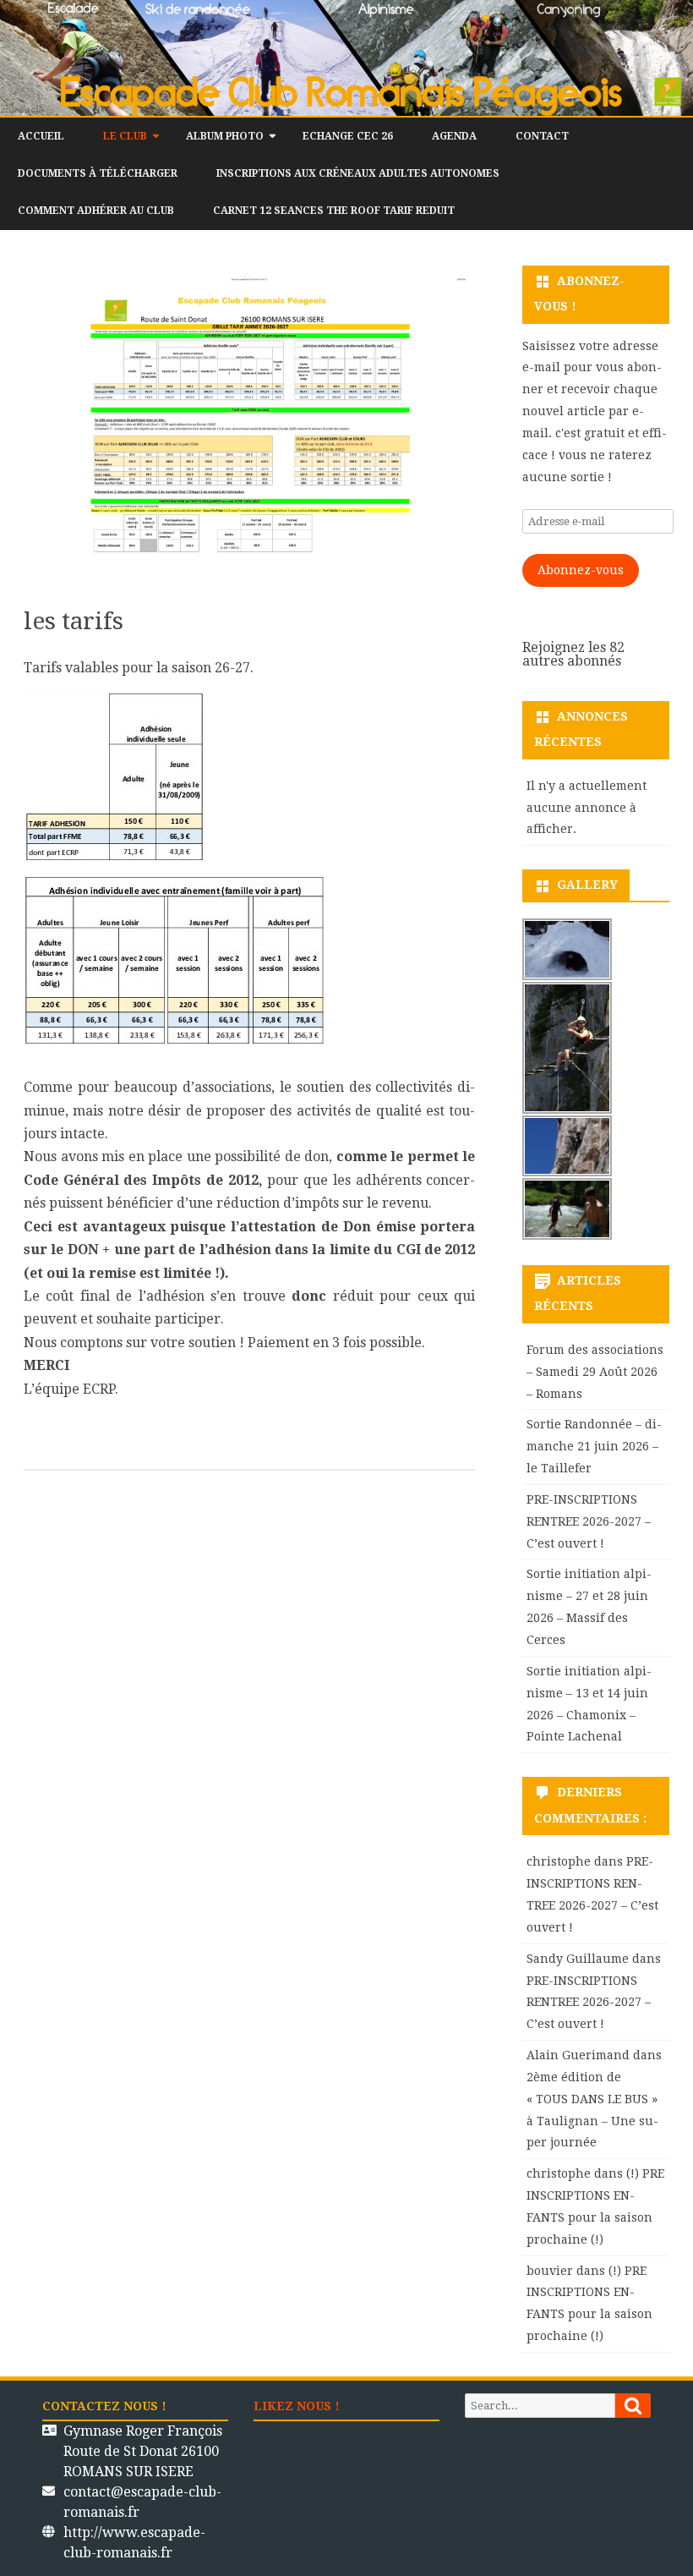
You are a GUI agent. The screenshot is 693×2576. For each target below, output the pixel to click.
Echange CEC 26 (348, 136)
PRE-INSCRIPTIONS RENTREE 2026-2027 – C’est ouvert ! (589, 1521)
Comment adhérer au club (96, 211)
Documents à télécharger (98, 173)
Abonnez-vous (581, 570)
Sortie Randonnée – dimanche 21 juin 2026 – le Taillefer (594, 1446)
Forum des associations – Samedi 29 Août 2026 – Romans (595, 1372)
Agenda (454, 136)
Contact (542, 136)
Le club (125, 136)
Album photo (225, 136)
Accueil (41, 136)
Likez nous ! (297, 2406)
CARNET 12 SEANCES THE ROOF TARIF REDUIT (334, 211)
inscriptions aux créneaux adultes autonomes (358, 173)
